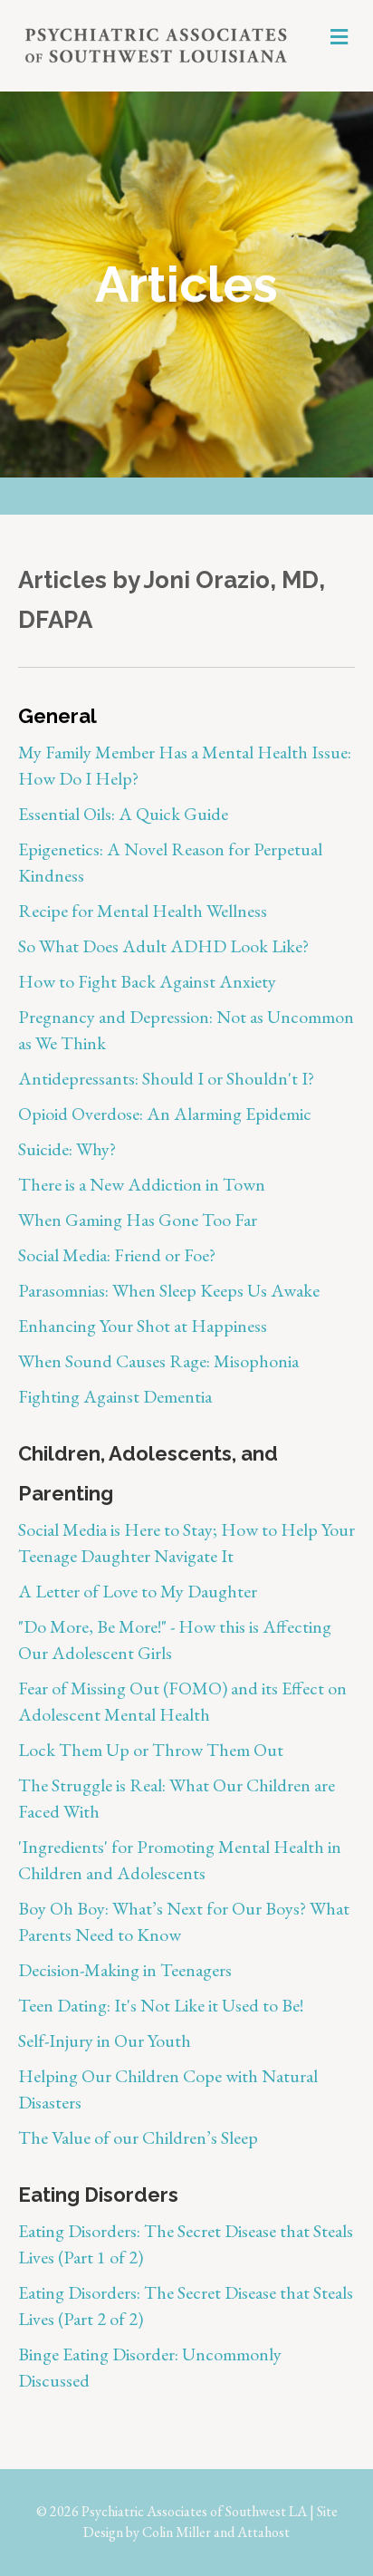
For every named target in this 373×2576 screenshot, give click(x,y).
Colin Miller (177, 2532)
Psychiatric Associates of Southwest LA (194, 2511)
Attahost (263, 2532)
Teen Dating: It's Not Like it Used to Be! (161, 2005)
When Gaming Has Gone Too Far (138, 1220)
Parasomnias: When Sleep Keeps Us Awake (171, 1290)
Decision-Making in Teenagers (125, 1970)
